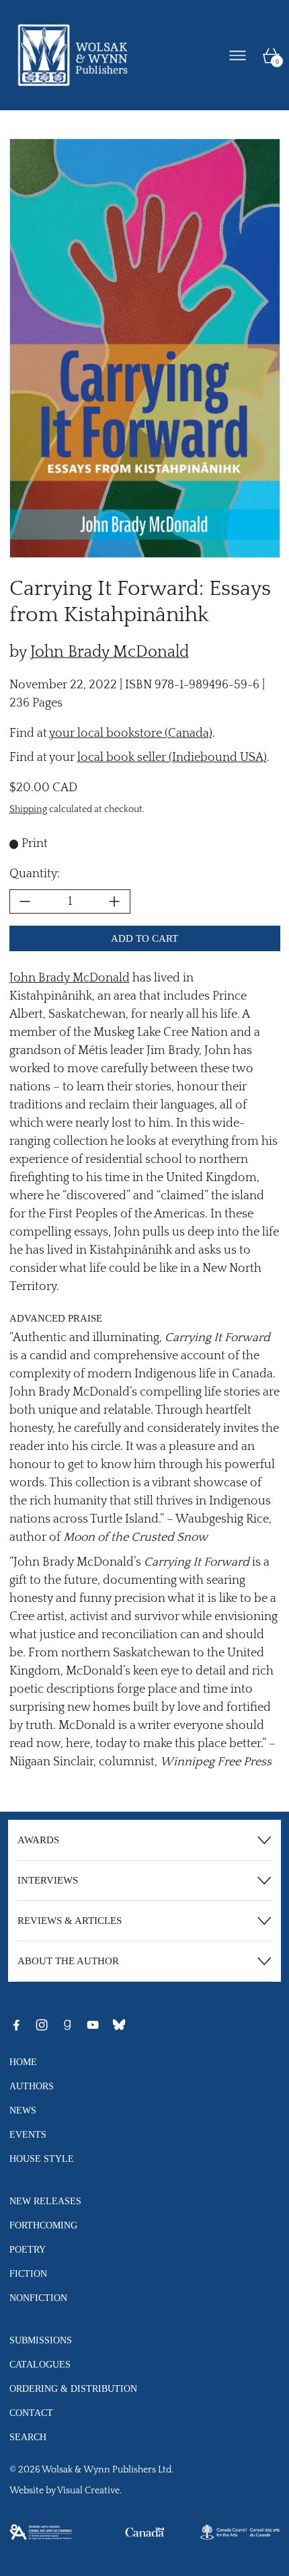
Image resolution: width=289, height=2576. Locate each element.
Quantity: (35, 874)
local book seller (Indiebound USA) (172, 758)
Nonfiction (38, 2298)
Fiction (28, 2273)
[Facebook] (16, 2025)
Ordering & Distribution (73, 2388)
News (23, 2110)
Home (23, 2062)
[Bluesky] (119, 2025)
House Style (42, 2159)
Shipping (28, 810)
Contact (31, 2413)
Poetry (28, 2249)
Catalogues (40, 2364)
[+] (115, 901)
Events (28, 2134)
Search (28, 2437)
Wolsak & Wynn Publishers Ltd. (108, 2470)
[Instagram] (42, 2025)
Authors (32, 2086)
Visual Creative (88, 2491)
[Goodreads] (67, 2025)
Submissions (41, 2340)
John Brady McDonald (110, 652)
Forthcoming (43, 2225)
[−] (25, 901)
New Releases (45, 2201)
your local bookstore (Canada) (131, 733)
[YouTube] (93, 2025)
